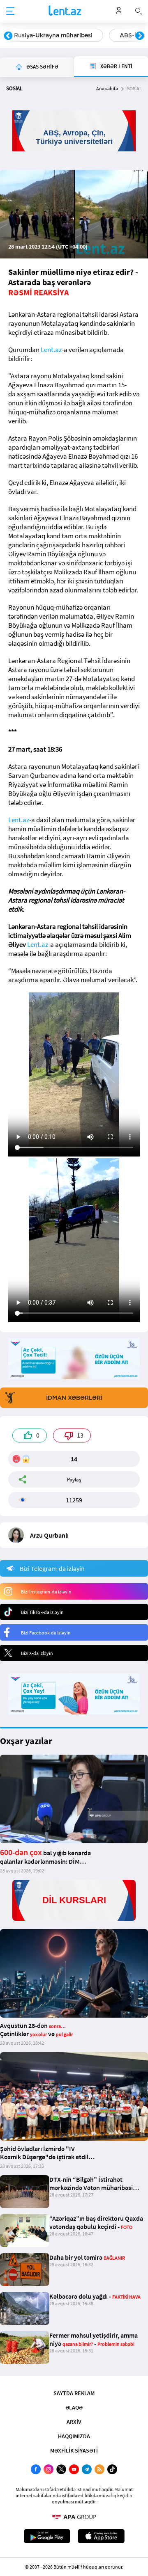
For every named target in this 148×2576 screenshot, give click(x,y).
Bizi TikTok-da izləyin (42, 1612)
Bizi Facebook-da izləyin (46, 1633)
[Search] (139, 10)
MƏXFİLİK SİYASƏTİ (74, 2450)
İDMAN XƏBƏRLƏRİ (74, 1398)
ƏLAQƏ (74, 2407)
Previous (8, 36)
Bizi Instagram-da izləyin (46, 1592)
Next (140, 36)
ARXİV (74, 2422)
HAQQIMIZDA (74, 2436)
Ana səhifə (107, 88)
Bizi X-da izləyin (37, 1653)
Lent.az (51, 350)
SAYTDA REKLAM (74, 2393)
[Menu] (10, 11)
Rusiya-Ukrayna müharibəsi (53, 35)
